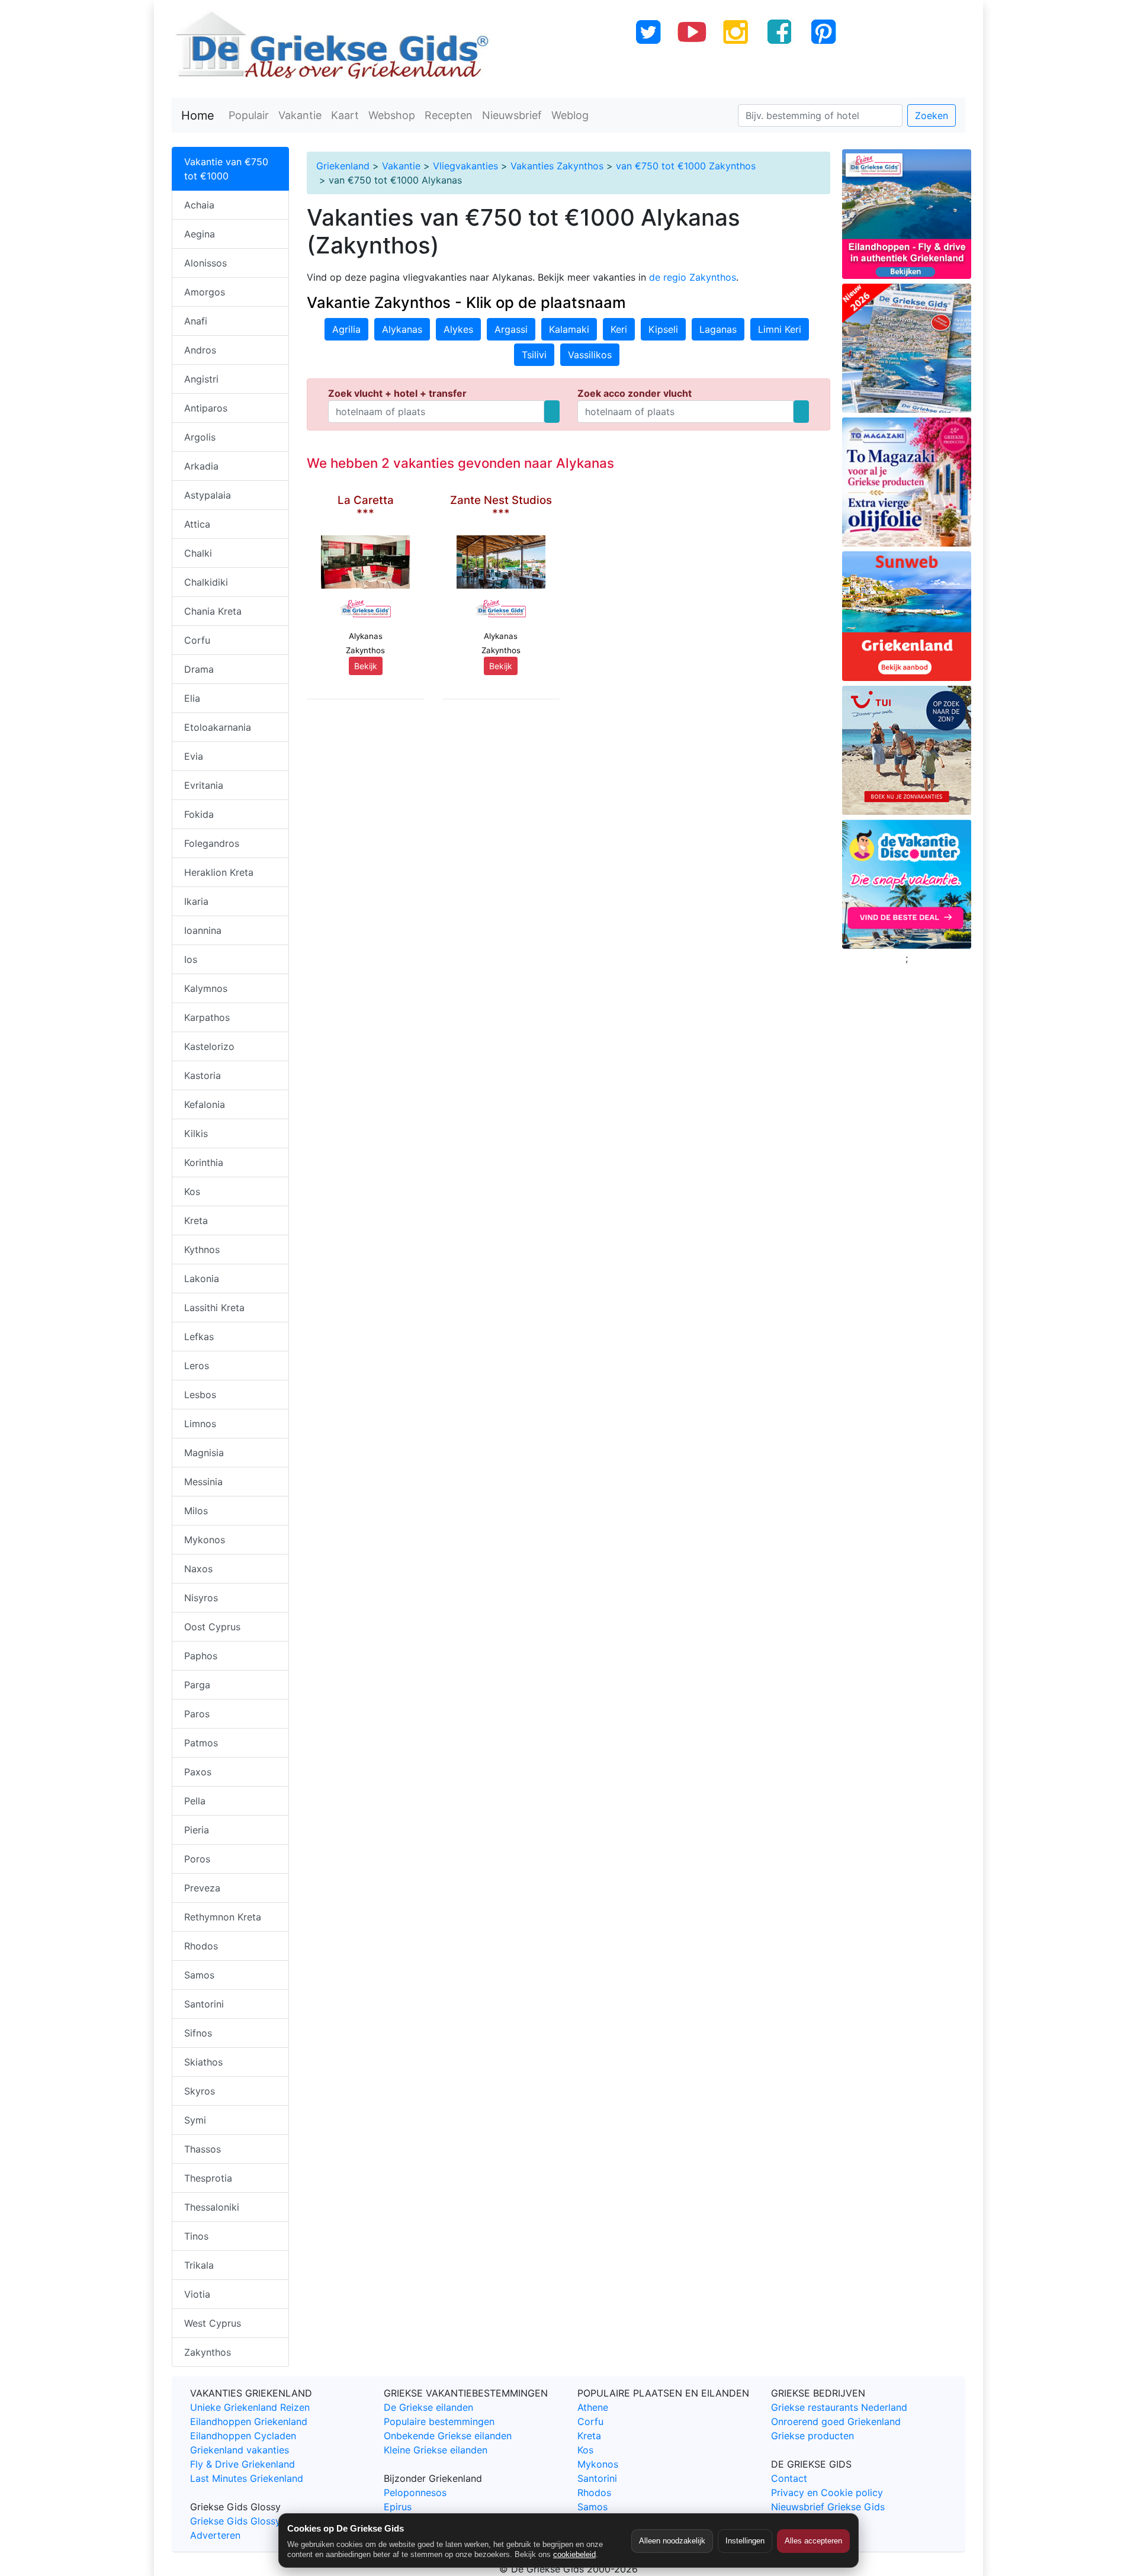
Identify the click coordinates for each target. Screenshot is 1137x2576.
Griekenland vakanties (240, 2450)
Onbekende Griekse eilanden (448, 2436)
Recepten (449, 115)
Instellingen (745, 2541)
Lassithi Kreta (214, 1308)
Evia (194, 756)
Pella (195, 1801)
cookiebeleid (574, 2554)
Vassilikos (590, 355)
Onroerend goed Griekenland (836, 2421)
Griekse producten (812, 2436)
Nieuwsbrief (512, 115)
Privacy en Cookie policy (827, 2493)
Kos (192, 1191)
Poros (197, 1859)
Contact (789, 2478)
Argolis (200, 437)
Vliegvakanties (465, 166)
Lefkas (199, 1337)
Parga (197, 1685)
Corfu (197, 640)
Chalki (198, 553)
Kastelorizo (209, 1046)
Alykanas (402, 329)
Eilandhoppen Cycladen (243, 2436)
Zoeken (932, 115)
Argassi (511, 329)
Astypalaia (208, 495)
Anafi (196, 321)
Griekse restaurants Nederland (839, 2407)
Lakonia (202, 1279)
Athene (593, 2407)
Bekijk (366, 666)
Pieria (197, 1830)
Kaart (345, 115)
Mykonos (205, 1540)
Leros (197, 1366)
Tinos (196, 2236)
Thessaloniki (212, 2207)
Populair (249, 115)
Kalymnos (206, 988)
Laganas (718, 329)
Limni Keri (780, 329)
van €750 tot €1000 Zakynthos (686, 166)
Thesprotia (208, 2178)
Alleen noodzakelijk (672, 2541)
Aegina (200, 234)
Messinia (203, 1482)
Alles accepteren (813, 2541)
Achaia (199, 205)
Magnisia (204, 1453)
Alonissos (205, 263)
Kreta (196, 1220)
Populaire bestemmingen (439, 2421)
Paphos (201, 1656)
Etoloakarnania (218, 727)
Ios (191, 959)
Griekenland (343, 166)
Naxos (198, 1569)
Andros (200, 350)
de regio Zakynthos (693, 277)
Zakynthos (208, 2352)
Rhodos (201, 1946)
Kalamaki (569, 329)
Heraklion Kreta (219, 872)
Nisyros (201, 1598)
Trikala (199, 2265)
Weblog (570, 115)
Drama (199, 669)
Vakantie (300, 115)
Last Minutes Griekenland (247, 2478)
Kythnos (202, 1250)
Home (198, 115)
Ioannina (203, 930)
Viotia (197, 2294)
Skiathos (203, 2062)
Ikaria (196, 901)
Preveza (202, 1888)
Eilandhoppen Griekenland (249, 2421)
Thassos (203, 2149)
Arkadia (201, 466)
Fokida (199, 814)
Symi (195, 2120)
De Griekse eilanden (428, 2407)
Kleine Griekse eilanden (436, 2450)
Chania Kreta (213, 611)
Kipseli (663, 329)
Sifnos (198, 2033)
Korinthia (204, 1162)
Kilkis (196, 1133)
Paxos (198, 1772)
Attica (197, 524)
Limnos (200, 1424)
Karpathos (207, 1017)
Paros (197, 1714)
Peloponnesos (415, 2493)
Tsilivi (534, 355)
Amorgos (205, 292)
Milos (196, 1511)
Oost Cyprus (212, 1627)
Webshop (392, 115)
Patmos (201, 1743)
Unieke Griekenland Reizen (250, 2407)
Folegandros (212, 843)
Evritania (204, 785)
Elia (192, 698)
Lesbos (200, 1395)
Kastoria (203, 1075)
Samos (199, 1975)
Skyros (200, 2091)
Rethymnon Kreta (223, 1917)
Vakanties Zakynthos (557, 166)
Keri (619, 329)
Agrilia (346, 329)
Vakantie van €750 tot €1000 (226, 169)
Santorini (204, 2004)
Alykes (458, 329)
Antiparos (206, 408)
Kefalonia (205, 1104)
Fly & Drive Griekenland (243, 2464)
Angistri (201, 379)
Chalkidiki (206, 582)
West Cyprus (213, 2323)
